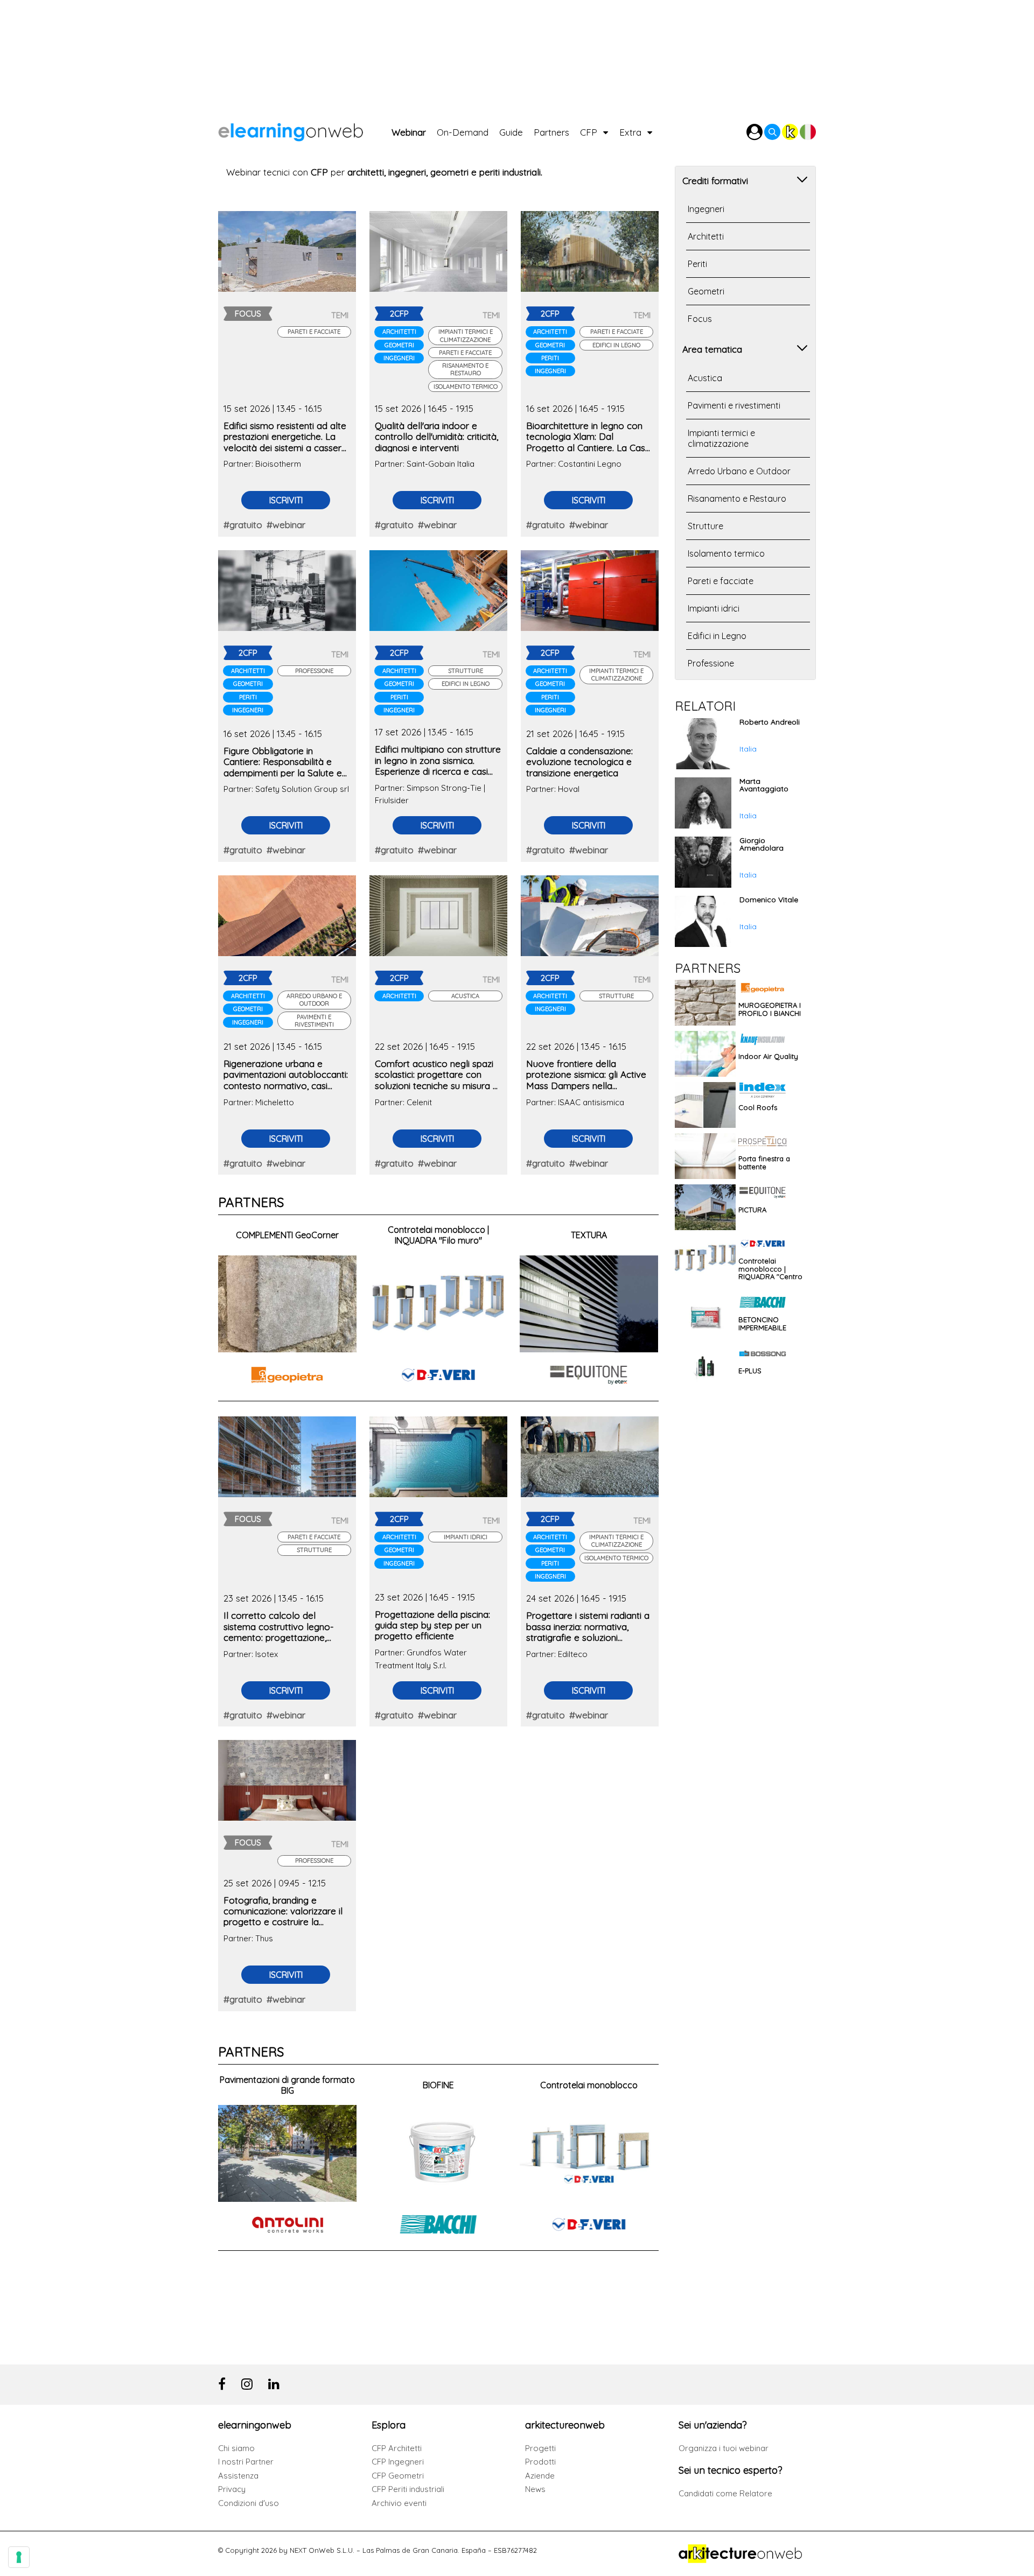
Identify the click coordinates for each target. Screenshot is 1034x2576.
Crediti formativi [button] (715, 181)
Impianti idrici (466, 1537)
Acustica (465, 996)
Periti (550, 358)
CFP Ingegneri (398, 2462)
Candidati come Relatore (725, 2493)
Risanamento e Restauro (465, 369)
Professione (314, 671)
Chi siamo (236, 2448)
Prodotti (540, 2462)
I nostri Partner (246, 2462)
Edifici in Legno (616, 345)
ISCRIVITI (286, 500)
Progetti (540, 2448)
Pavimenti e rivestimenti (314, 1021)
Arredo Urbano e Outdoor (314, 1000)
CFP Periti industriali (408, 2489)
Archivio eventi (399, 2503)
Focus (700, 319)
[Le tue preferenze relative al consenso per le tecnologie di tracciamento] (19, 2557)
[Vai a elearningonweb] (305, 129)
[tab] (746, 180)
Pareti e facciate (314, 332)
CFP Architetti (397, 2448)
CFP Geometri (398, 2476)
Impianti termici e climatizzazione (466, 335)
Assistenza (238, 2476)
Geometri (399, 345)
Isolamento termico (466, 387)
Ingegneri (399, 358)
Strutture (466, 671)
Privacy (232, 2489)
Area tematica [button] (712, 349)
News (535, 2489)
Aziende (540, 2476)
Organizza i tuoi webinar (724, 2448)
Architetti (399, 332)
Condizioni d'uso (249, 2503)
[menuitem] (414, 129)
